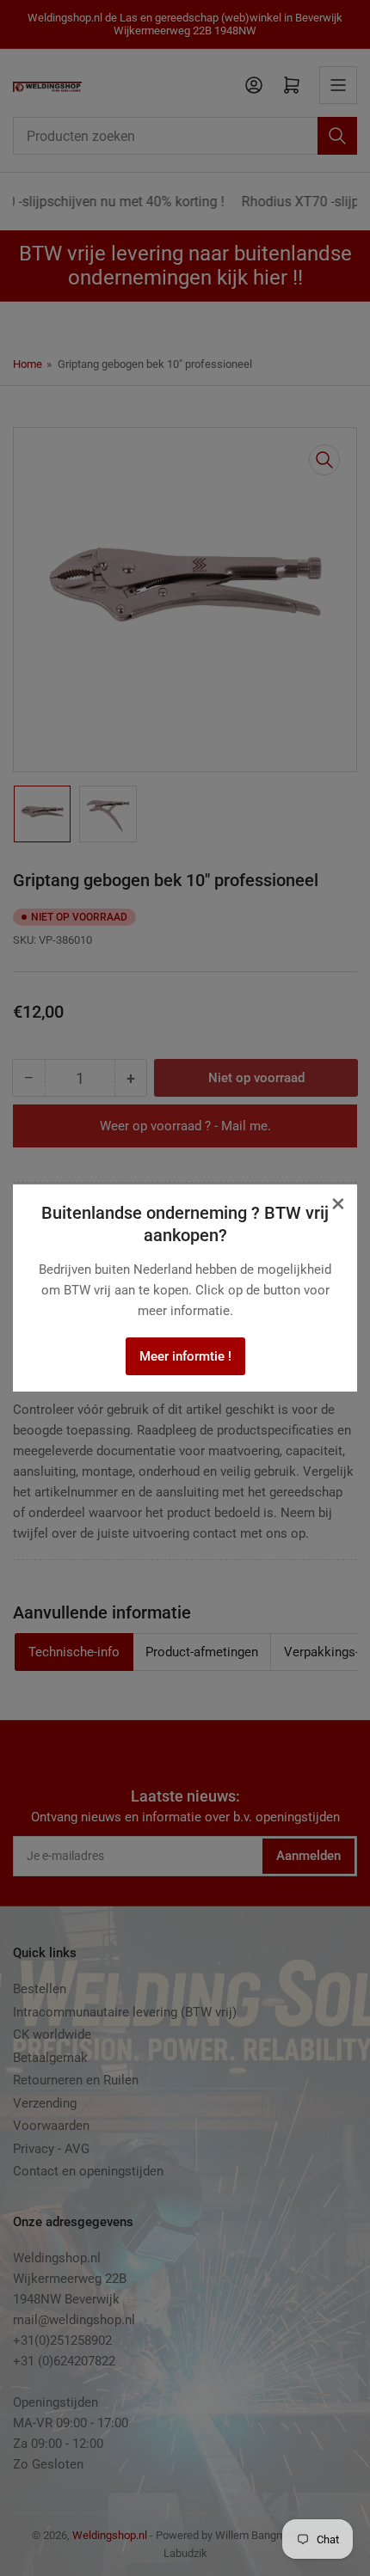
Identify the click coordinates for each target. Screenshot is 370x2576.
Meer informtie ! (185, 1356)
